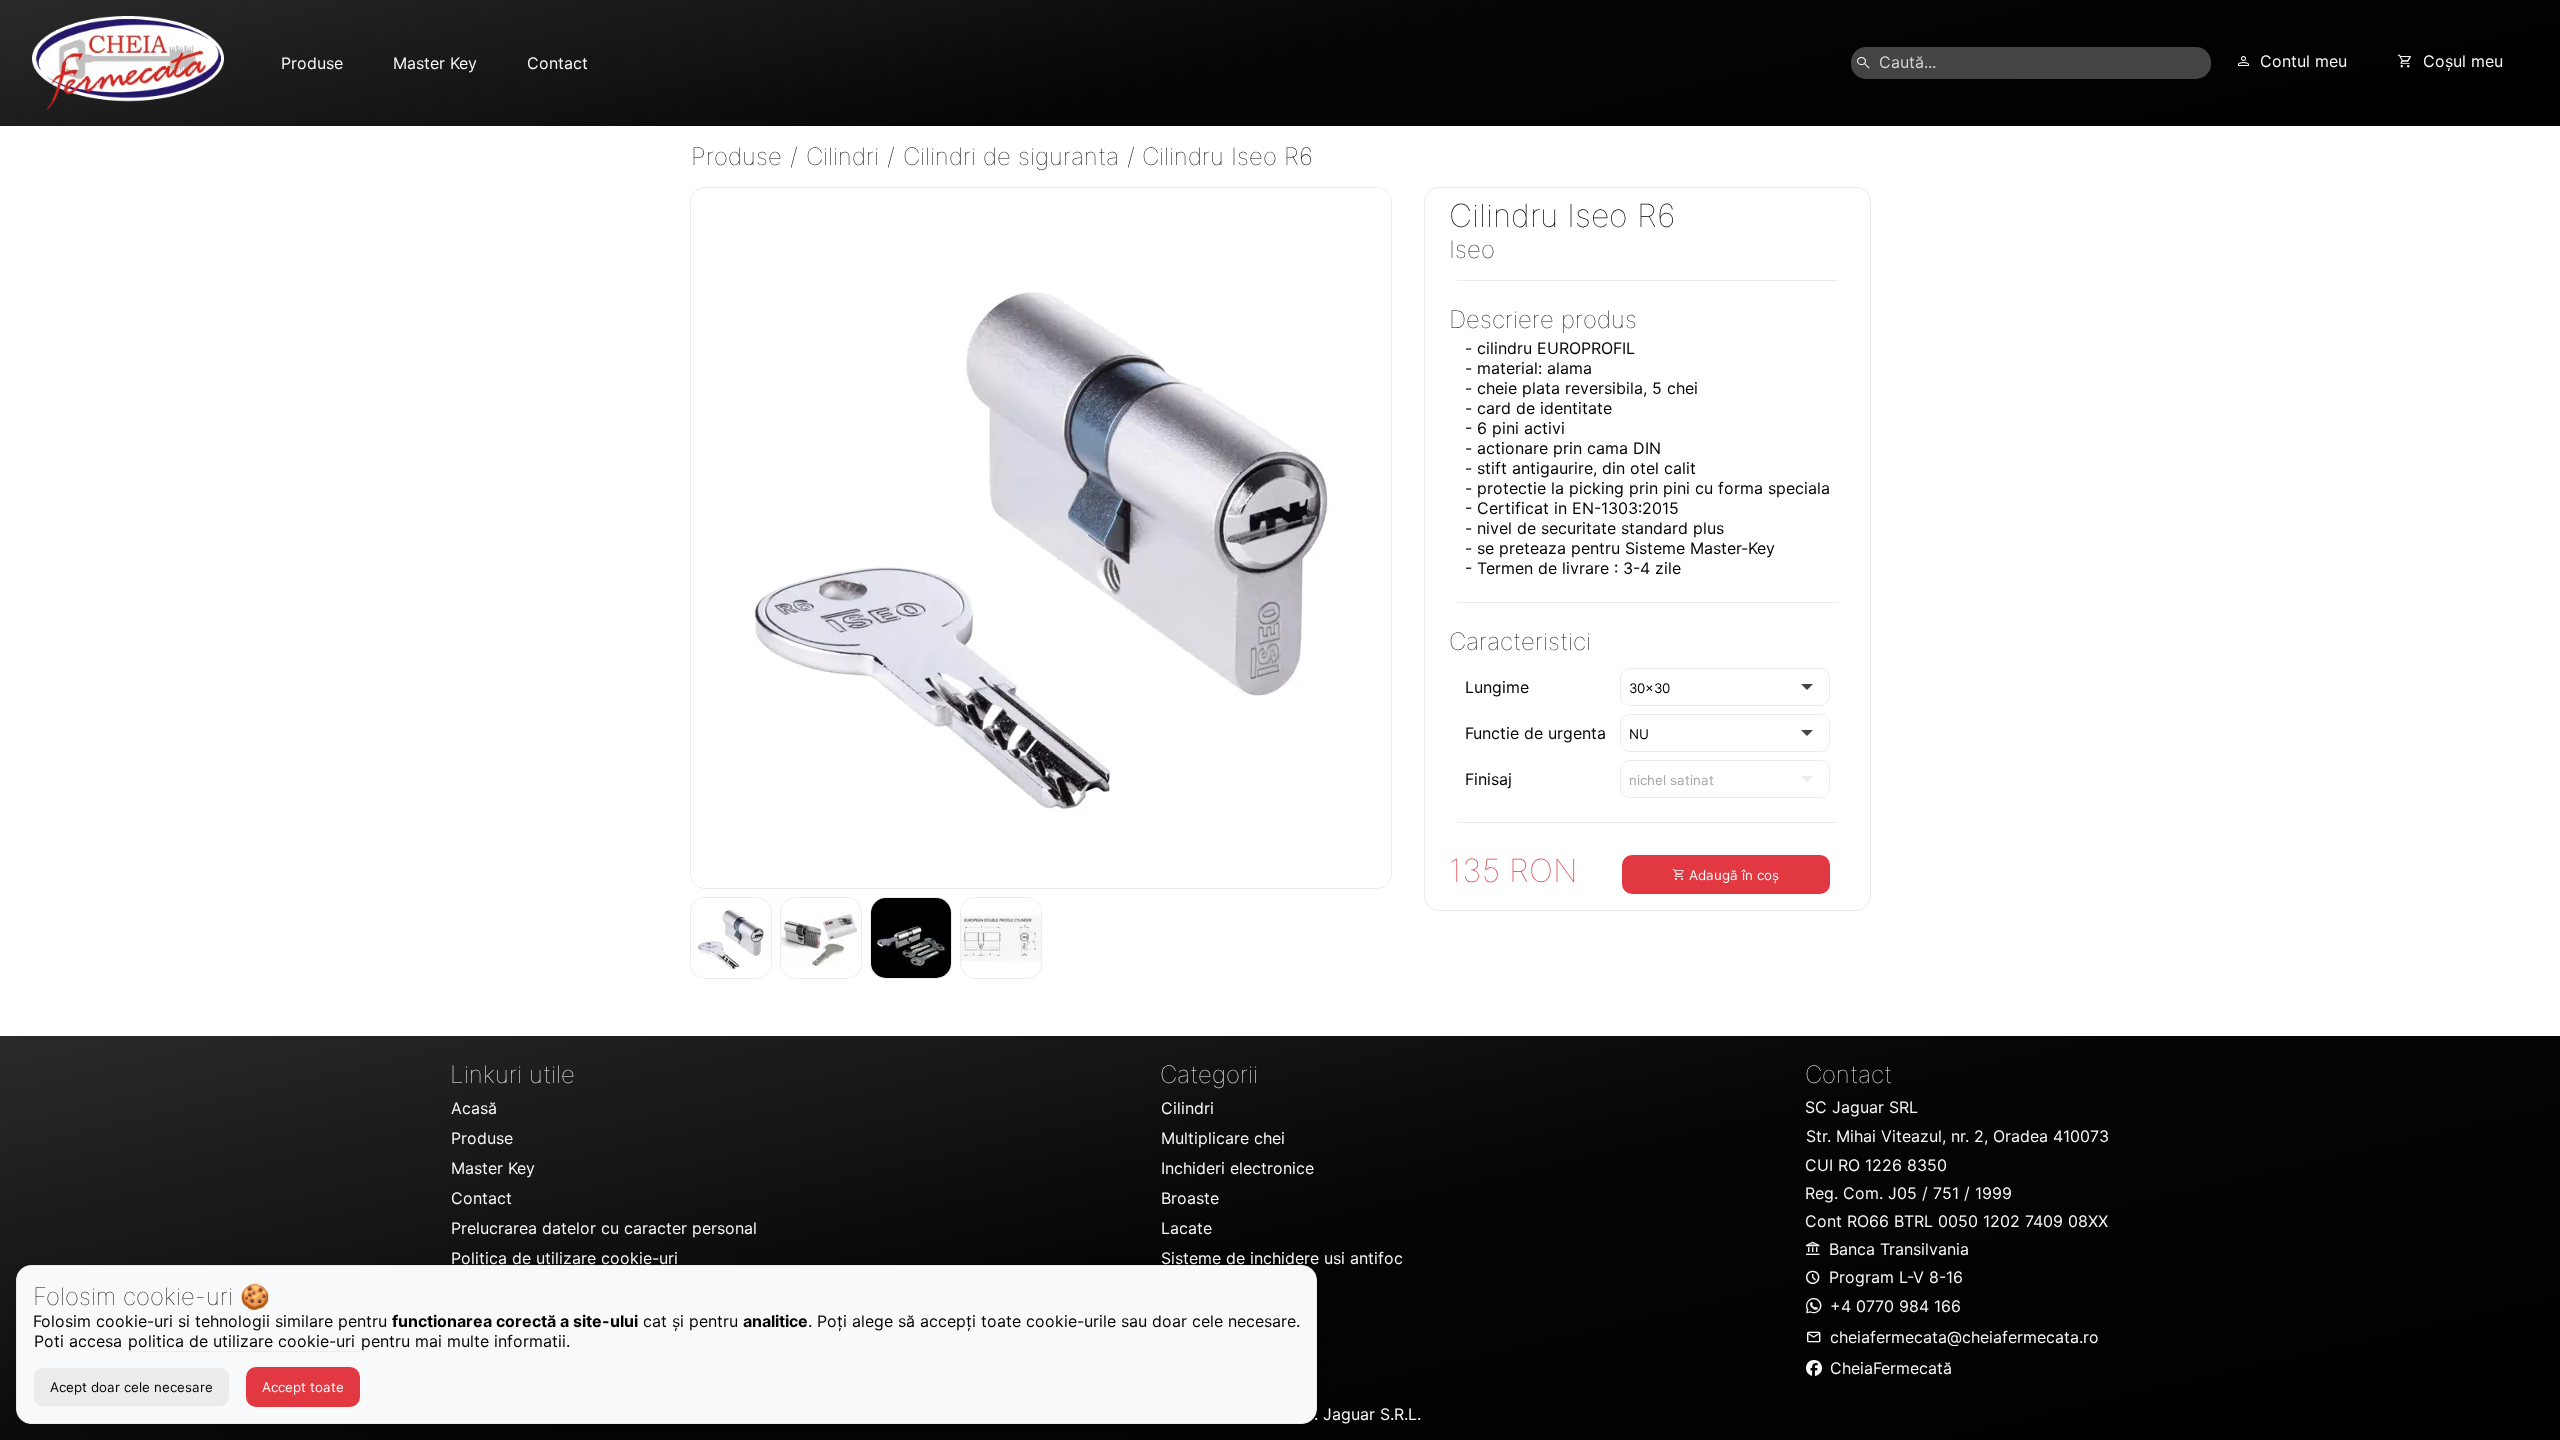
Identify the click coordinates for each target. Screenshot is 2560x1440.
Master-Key (1732, 548)
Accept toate (303, 1387)
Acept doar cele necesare (131, 1387)
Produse (740, 156)
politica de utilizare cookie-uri (244, 1341)
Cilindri (846, 156)
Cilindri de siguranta (1014, 156)
